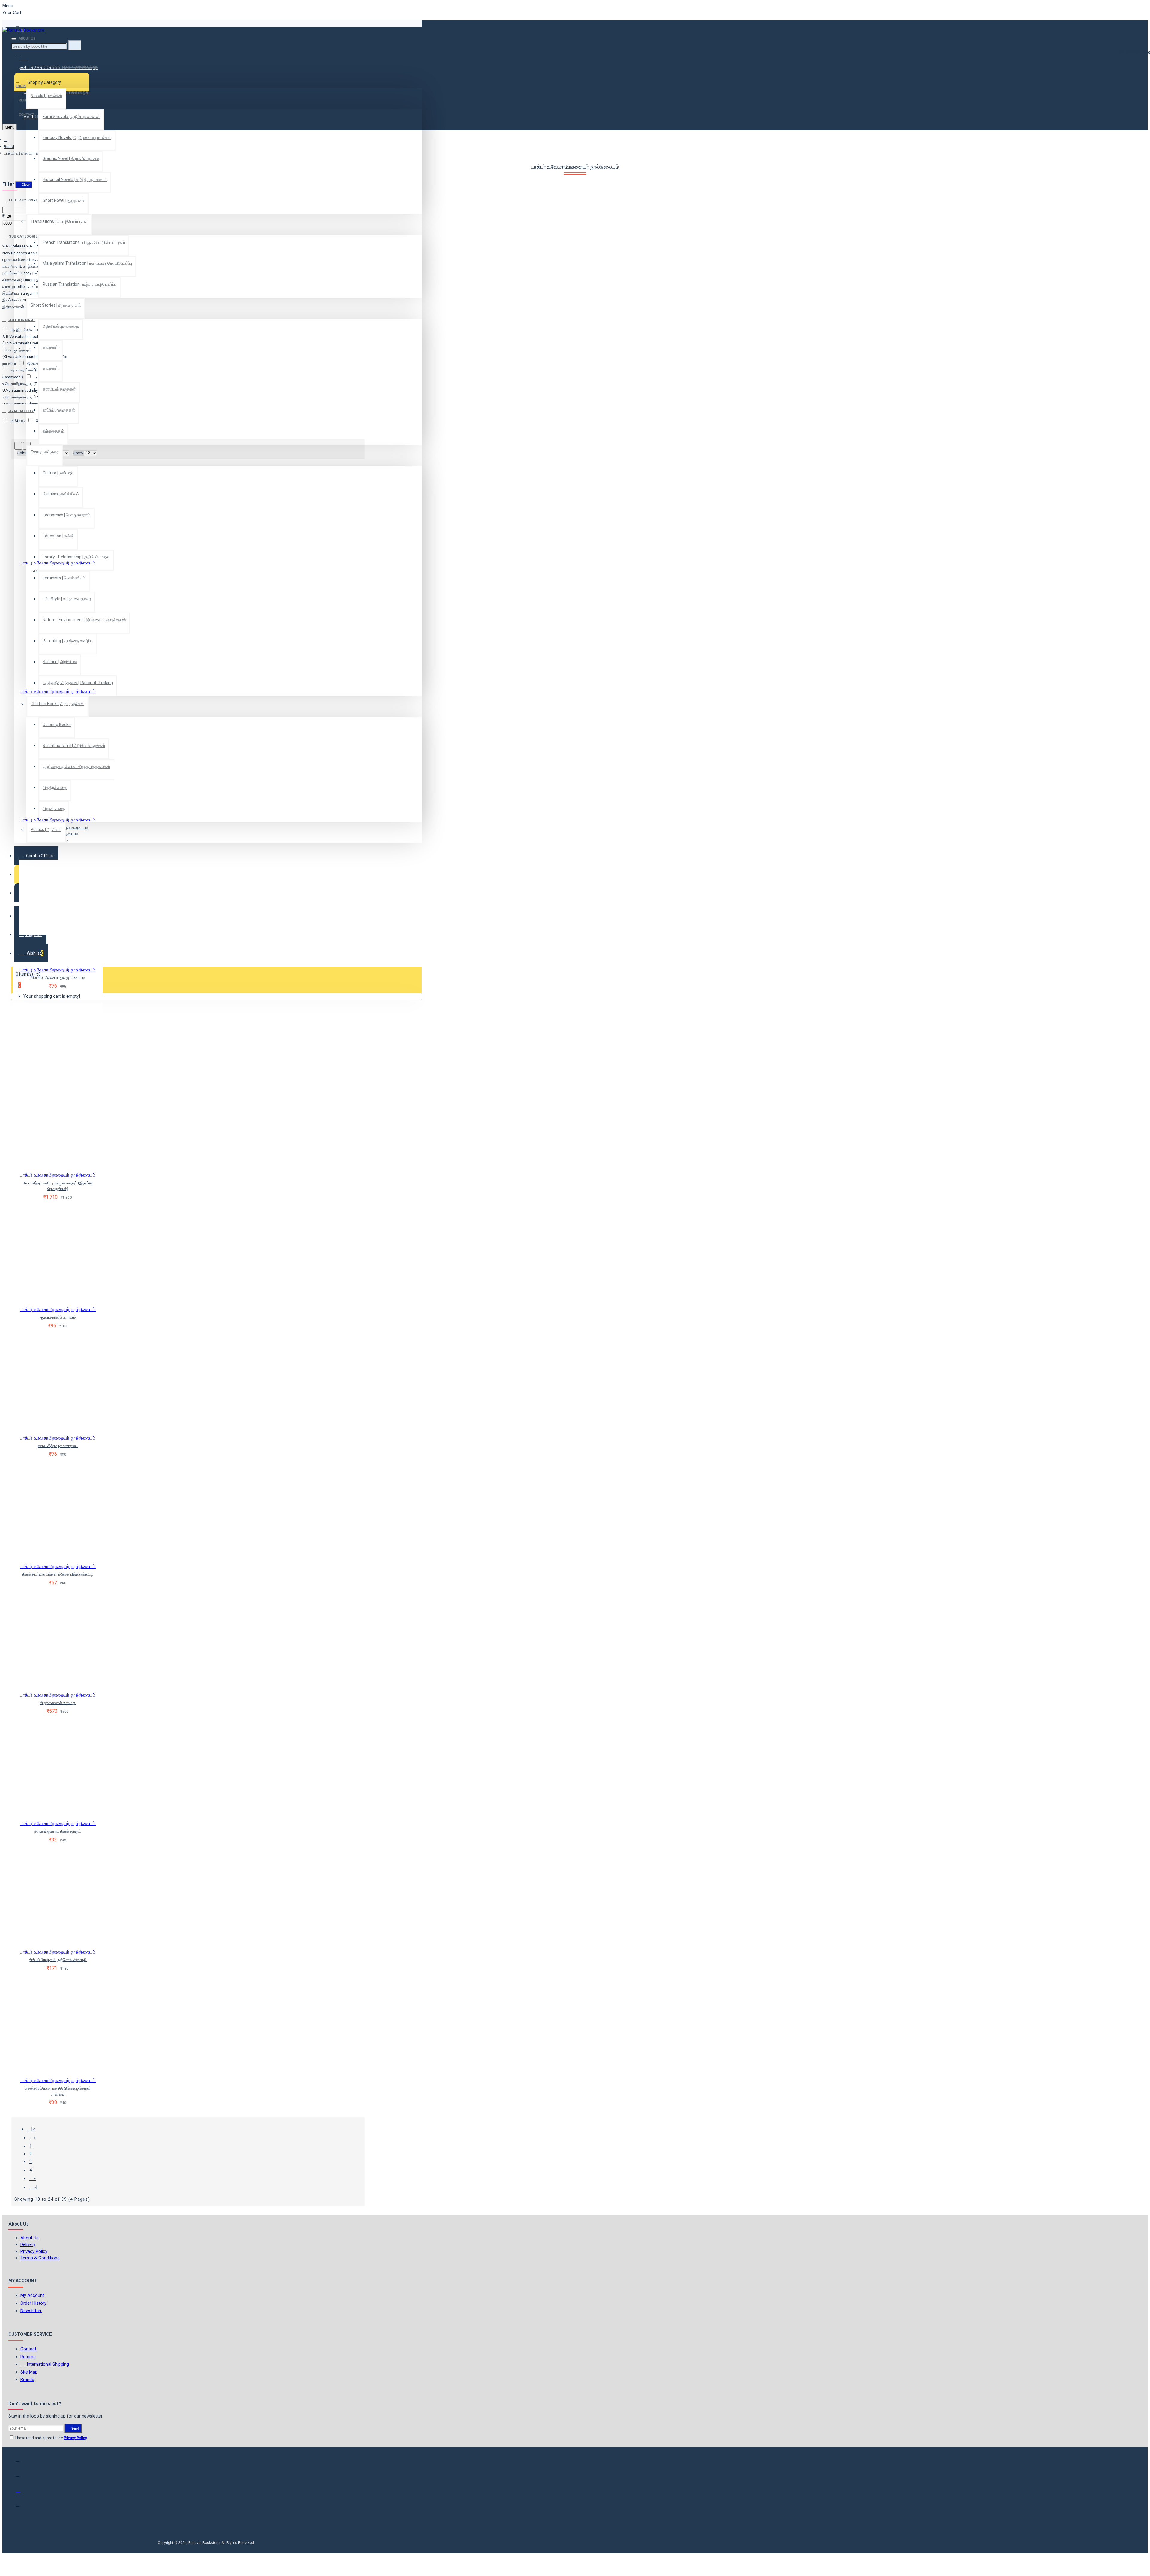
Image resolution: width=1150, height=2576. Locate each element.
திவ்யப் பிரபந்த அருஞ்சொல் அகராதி (58, 1960)
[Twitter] (22, 2477)
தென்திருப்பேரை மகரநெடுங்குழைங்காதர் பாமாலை (58, 2091)
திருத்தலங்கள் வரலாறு (58, 1703)
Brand (9, 147)
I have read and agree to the (51, 2438)
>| (35, 2187)
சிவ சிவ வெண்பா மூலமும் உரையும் (58, 978)
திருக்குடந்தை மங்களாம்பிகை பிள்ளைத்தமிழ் (58, 1574)
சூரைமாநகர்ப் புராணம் (58, 1317)
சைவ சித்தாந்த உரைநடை (58, 1446)
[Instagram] (22, 2492)
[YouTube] (22, 2507)
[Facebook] (22, 2462)
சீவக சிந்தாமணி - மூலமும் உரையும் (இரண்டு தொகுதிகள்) (58, 1186)
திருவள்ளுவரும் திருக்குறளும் (58, 1831)
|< (33, 2129)
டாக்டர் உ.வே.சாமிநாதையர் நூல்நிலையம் (58, 563)
